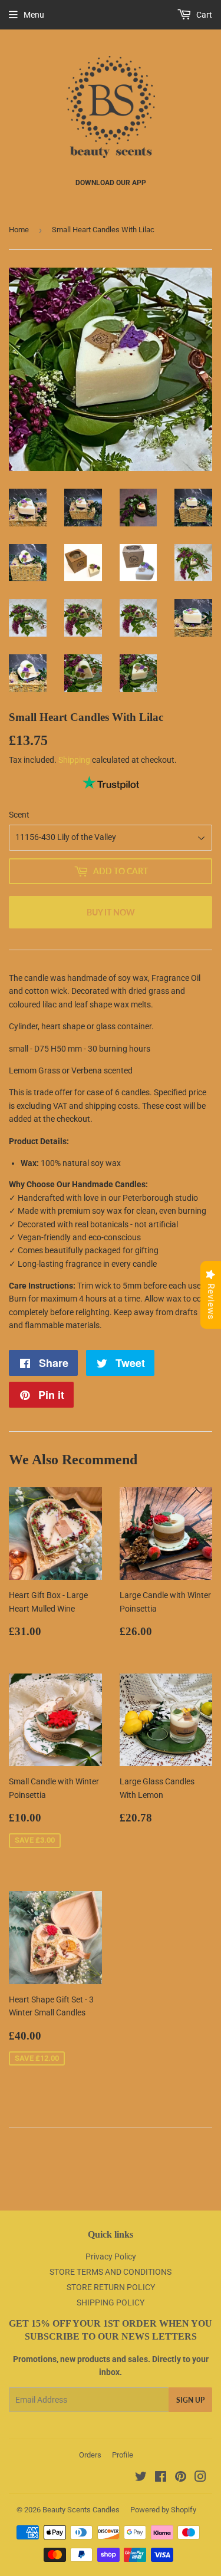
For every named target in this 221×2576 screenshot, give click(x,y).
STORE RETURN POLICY (111, 2287)
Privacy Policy (111, 2257)
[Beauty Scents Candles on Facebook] (161, 2478)
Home (19, 230)
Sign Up (190, 2400)
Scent (19, 815)
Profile (123, 2455)
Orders (90, 2455)
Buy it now (111, 912)
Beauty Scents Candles (81, 2510)
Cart (203, 15)
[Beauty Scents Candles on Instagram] (200, 2478)
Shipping (74, 760)
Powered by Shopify (163, 2510)
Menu (34, 15)
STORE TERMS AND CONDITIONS (111, 2272)
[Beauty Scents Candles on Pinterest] (181, 2478)
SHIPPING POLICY (111, 2302)
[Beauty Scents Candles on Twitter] (141, 2478)
